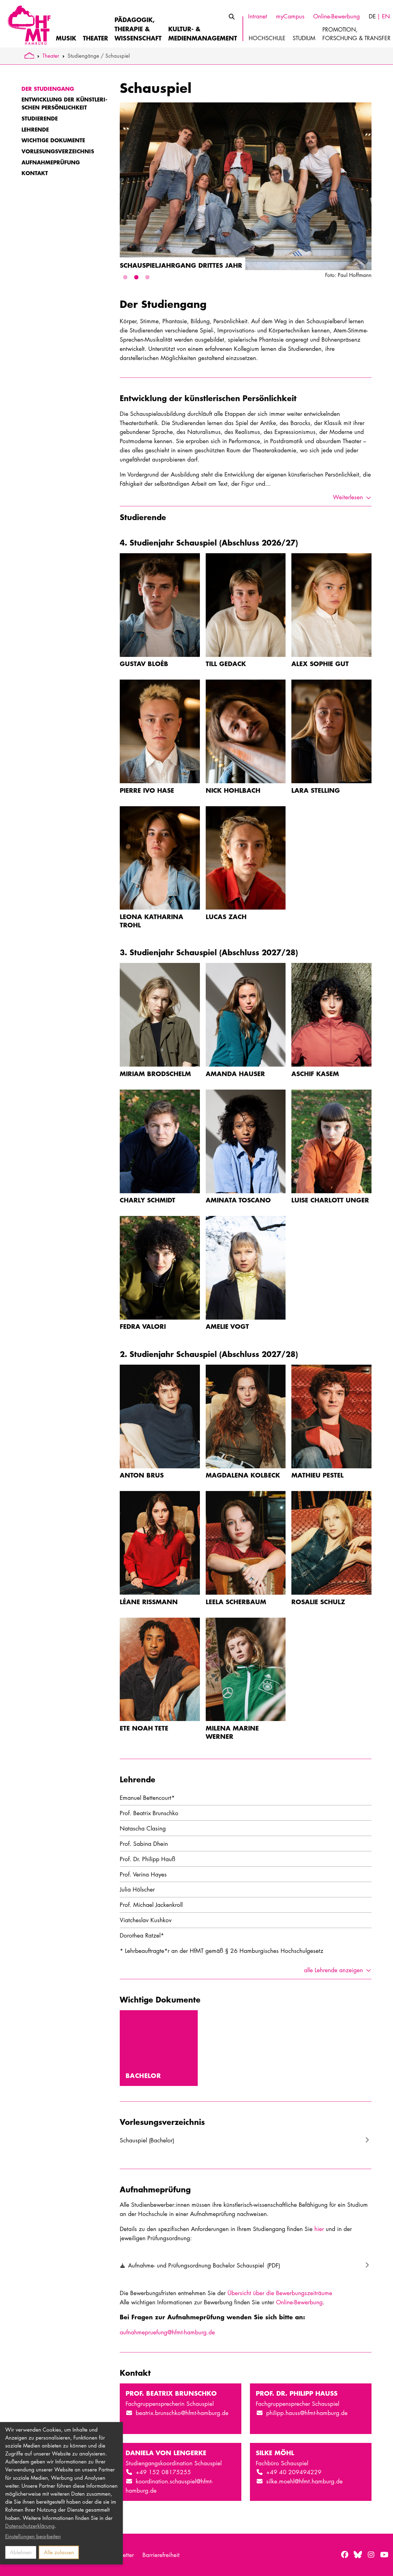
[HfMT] (28, 24)
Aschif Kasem (315, 1073)
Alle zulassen (59, 2552)
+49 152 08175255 (163, 2472)
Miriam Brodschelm (155, 1073)
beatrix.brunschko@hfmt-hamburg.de (182, 2413)
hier (319, 2229)
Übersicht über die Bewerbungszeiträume (280, 2293)
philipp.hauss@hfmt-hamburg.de (307, 2413)
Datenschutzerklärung (30, 2526)
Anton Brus (142, 1475)
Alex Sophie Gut (320, 663)
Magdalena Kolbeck (243, 1475)
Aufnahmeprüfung (51, 162)
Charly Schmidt (148, 1200)
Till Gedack (226, 663)
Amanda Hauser (235, 1073)
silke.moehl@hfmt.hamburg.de (304, 2481)
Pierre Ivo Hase (147, 790)
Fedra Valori (143, 1326)
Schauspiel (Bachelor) (147, 2140)
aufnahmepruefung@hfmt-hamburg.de (167, 2332)
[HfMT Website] (29, 56)
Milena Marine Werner (232, 1732)
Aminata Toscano (238, 1200)
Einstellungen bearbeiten (33, 2536)
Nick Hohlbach (233, 790)
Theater (51, 56)
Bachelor (143, 2075)
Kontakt (35, 173)
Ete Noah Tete (144, 1728)
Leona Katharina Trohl (152, 921)
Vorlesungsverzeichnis (58, 151)
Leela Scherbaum (236, 1602)
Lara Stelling (316, 790)
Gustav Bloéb (144, 663)
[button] (125, 277)
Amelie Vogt (227, 1326)
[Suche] (232, 17)
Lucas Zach (226, 916)
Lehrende (35, 129)
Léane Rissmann (149, 1602)
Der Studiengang (48, 89)
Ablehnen (21, 2552)
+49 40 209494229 (294, 2472)
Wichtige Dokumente (53, 140)
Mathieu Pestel (317, 1475)
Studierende (40, 118)
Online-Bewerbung (299, 2302)
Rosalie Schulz (318, 1602)
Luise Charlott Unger (330, 1200)
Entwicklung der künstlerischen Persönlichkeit (64, 103)
